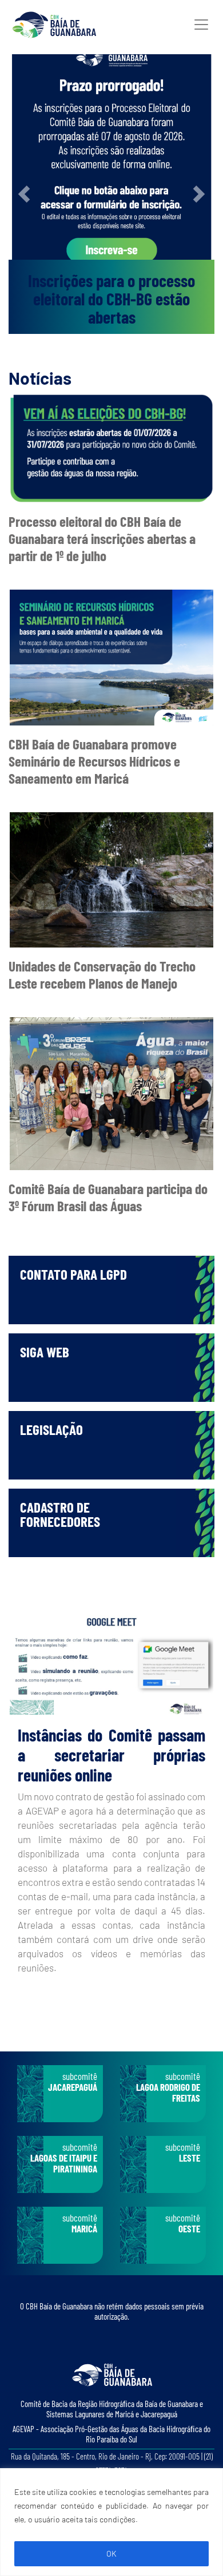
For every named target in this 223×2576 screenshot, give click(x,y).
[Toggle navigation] (201, 25)
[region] (111, 2522)
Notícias (40, 378)
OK (111, 2553)
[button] (24, 194)
